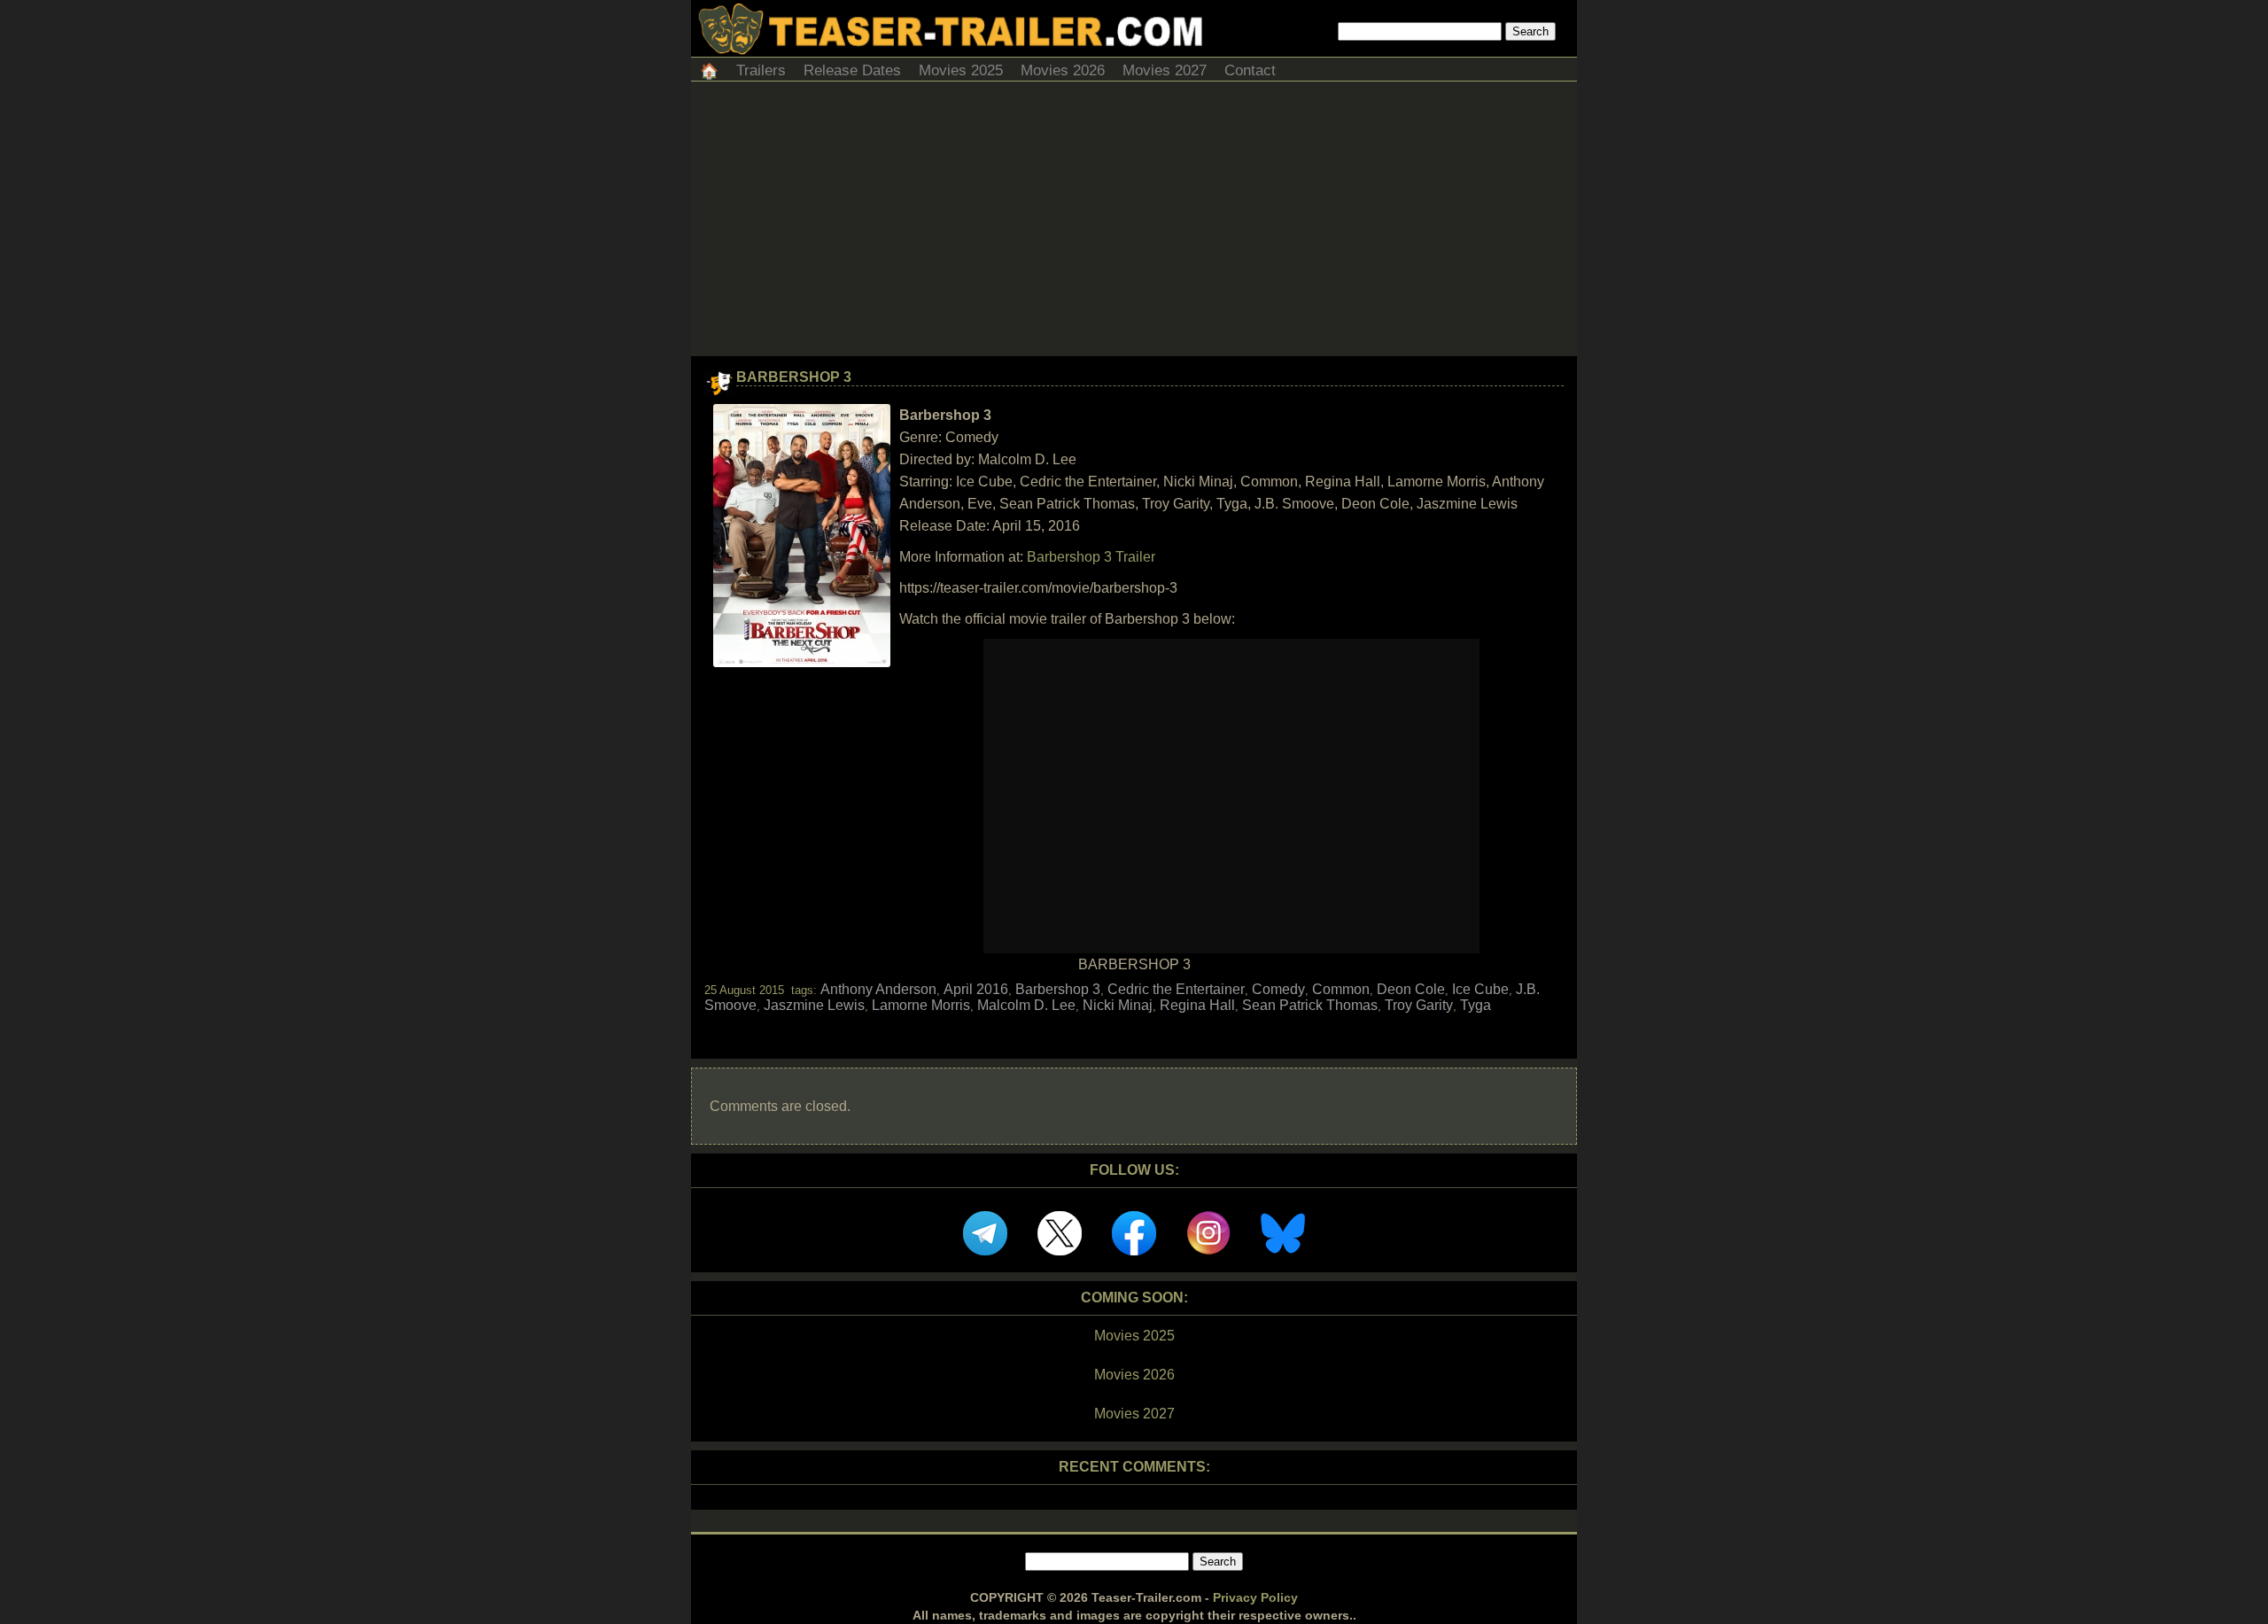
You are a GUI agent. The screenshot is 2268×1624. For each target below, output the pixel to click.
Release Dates (852, 70)
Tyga (1476, 1005)
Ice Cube (1480, 989)
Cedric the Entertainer (1176, 989)
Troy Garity (1419, 1005)
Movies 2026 (1063, 70)
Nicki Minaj (1118, 1005)
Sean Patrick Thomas (1310, 1005)
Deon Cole (1411, 989)
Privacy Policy (1255, 1597)
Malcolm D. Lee (1026, 1005)
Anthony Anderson (878, 989)
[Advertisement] (1134, 223)
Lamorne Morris (921, 1005)
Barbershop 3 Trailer (1091, 557)
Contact (1250, 70)
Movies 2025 (961, 70)
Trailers (761, 70)
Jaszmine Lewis (814, 1005)
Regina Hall (1197, 1005)
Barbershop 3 (794, 377)
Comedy (1278, 989)
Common (1341, 989)
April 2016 (976, 989)
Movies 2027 (1165, 70)
